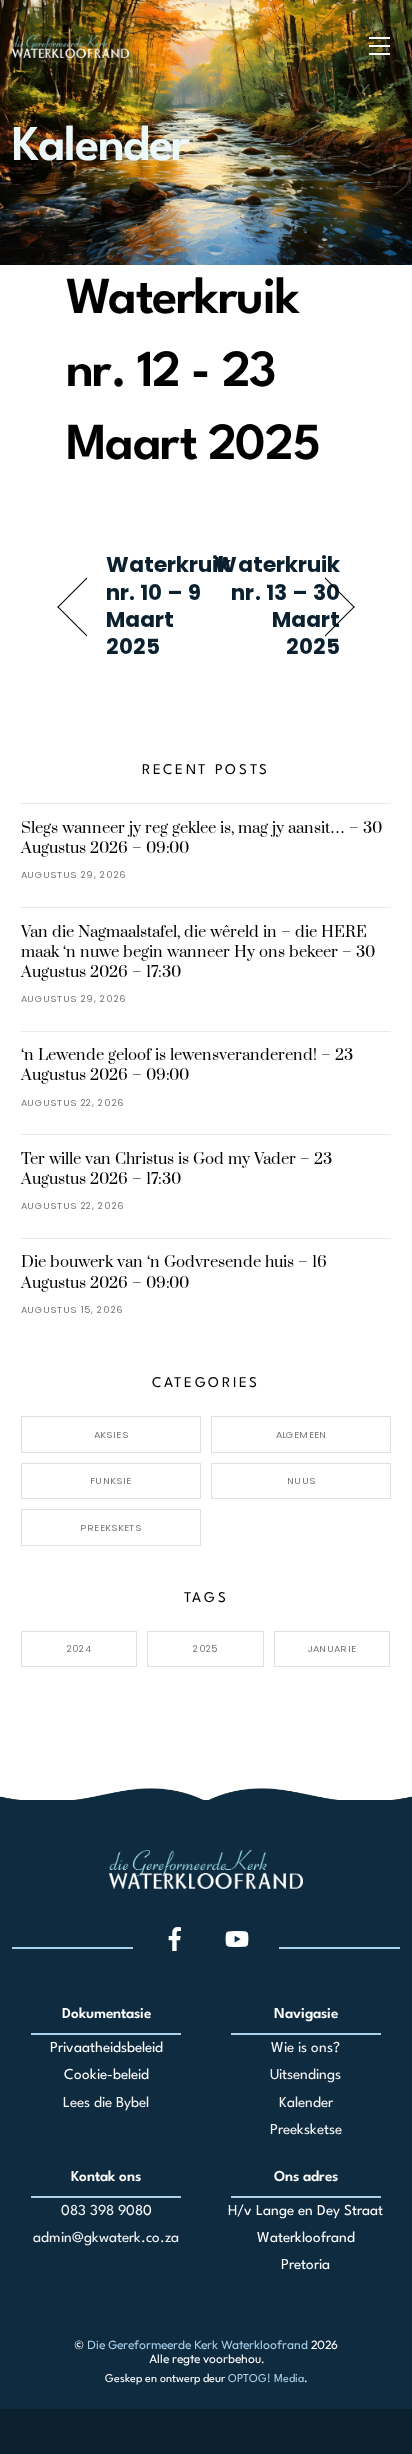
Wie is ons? (305, 2048)
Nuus (301, 1480)
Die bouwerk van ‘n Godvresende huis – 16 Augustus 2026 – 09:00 (174, 1272)
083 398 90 (98, 2211)
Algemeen (301, 1434)
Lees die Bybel (106, 2103)
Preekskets (110, 1527)
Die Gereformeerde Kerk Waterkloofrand (197, 2344)
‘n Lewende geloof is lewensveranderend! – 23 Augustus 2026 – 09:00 (187, 1065)
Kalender (306, 2103)
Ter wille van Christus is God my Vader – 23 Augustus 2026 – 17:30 (176, 1169)
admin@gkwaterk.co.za (106, 2238)
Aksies (111, 1434)
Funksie (111, 1480)
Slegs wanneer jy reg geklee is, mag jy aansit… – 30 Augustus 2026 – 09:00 (201, 838)
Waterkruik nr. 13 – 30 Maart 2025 (277, 605)
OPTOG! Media (266, 2379)
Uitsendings (305, 2075)
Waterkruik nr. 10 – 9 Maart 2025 (169, 605)
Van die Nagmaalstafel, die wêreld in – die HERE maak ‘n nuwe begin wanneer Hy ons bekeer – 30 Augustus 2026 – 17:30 (198, 952)
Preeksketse (306, 2130)
